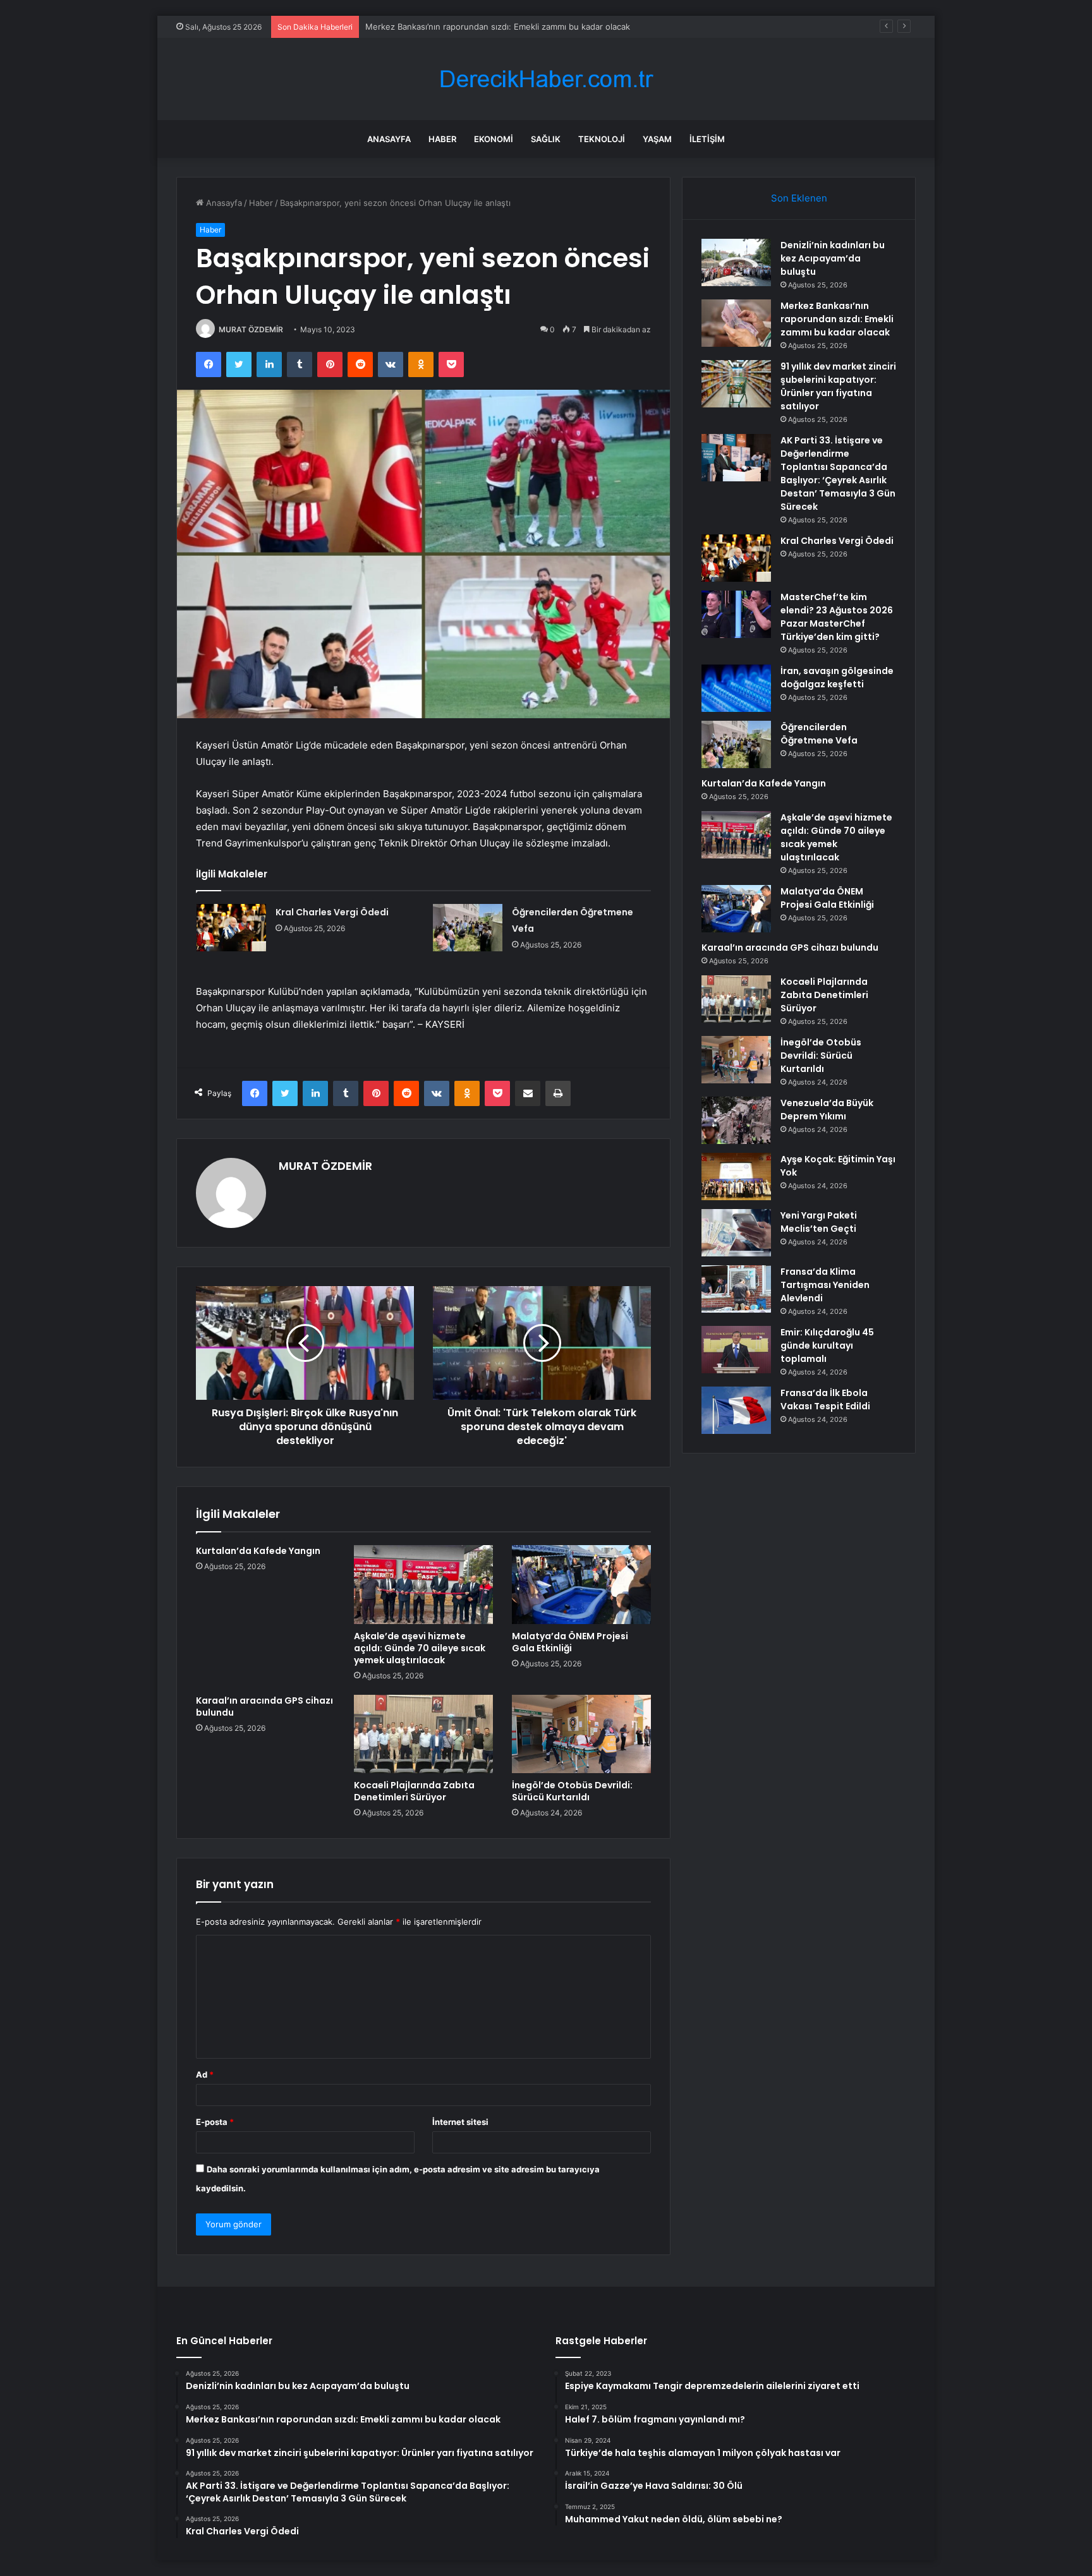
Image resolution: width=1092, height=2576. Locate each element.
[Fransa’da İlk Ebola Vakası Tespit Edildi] (736, 1410)
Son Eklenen (799, 198)
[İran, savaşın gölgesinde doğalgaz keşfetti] (736, 688)
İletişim (707, 139)
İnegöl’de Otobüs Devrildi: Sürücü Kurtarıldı (572, 1791)
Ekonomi (494, 139)
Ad (205, 2074)
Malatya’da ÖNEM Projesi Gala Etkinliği (570, 1642)
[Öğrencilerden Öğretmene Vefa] (468, 928)
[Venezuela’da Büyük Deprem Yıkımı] (736, 1120)
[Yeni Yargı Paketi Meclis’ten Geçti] (736, 1233)
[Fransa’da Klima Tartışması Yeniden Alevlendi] (736, 1289)
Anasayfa (389, 139)
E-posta (215, 2122)
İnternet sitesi (460, 2122)
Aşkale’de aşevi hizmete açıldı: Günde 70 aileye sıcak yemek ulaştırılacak (420, 1648)
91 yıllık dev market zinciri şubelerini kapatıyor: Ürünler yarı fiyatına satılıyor (513, 27)
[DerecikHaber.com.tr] (546, 79)
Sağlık (546, 139)
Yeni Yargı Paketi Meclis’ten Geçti (819, 1222)
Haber (442, 139)
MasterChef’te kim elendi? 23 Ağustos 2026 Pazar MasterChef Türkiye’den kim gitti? (837, 617)
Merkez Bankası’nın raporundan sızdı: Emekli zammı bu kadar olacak (837, 319)
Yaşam (657, 139)
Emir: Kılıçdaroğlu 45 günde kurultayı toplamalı (827, 1345)
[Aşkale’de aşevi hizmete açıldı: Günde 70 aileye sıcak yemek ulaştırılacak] (423, 1584)
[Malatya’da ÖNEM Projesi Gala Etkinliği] (581, 1584)
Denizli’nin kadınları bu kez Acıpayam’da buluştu (833, 258)
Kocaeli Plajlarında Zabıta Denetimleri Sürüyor (414, 1791)
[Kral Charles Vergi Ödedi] (231, 928)
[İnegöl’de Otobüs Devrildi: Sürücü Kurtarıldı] (581, 1734)
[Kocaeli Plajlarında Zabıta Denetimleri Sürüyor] (423, 1734)
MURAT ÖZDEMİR (251, 329)
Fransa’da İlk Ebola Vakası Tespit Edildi (825, 1399)
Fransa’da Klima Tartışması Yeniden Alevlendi (825, 1285)
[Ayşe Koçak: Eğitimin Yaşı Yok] (736, 1177)
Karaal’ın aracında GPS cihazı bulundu (264, 1706)
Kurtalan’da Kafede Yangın (258, 1551)
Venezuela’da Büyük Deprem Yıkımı (827, 1110)
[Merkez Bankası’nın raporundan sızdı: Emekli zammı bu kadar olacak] (736, 323)
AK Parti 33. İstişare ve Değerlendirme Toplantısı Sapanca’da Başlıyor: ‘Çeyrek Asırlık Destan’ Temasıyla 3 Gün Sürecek (838, 473)
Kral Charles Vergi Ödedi (332, 912)
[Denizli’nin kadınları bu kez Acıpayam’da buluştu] (736, 262)
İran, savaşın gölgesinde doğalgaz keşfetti (837, 677)
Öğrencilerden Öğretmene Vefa (819, 734)
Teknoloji (602, 139)
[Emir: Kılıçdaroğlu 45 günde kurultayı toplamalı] (736, 1350)
